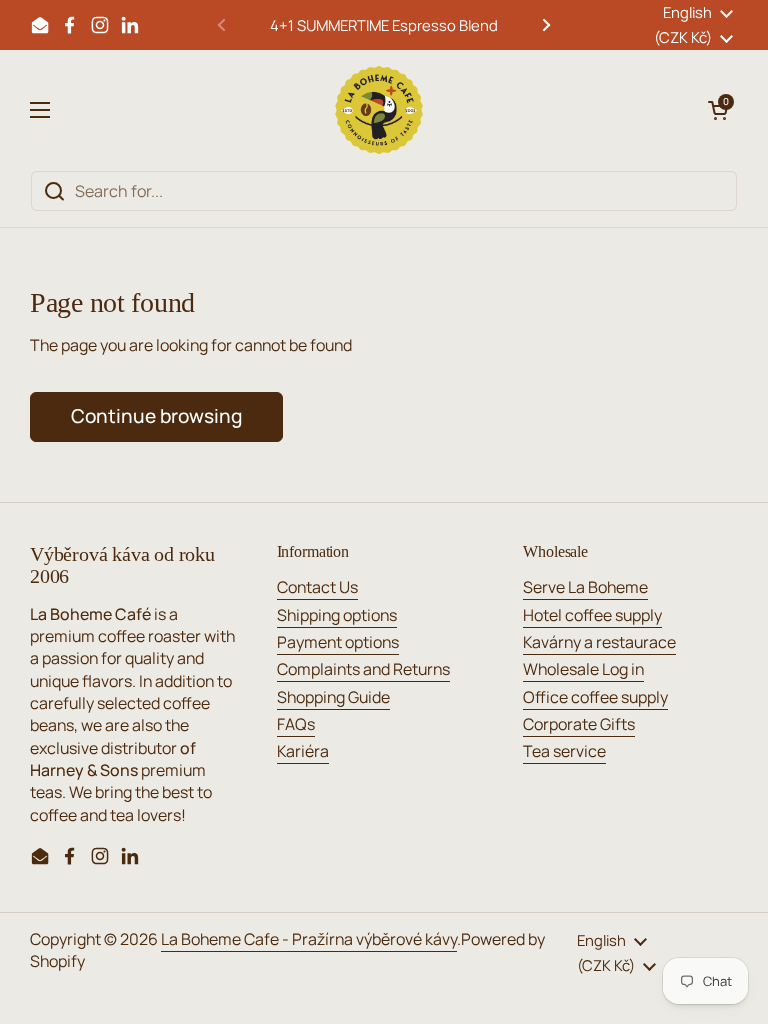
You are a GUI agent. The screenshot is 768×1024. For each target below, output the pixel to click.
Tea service (564, 751)
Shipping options (337, 615)
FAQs (296, 724)
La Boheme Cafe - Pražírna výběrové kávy (309, 939)
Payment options (338, 642)
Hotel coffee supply (592, 615)
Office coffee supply (595, 697)
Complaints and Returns (363, 669)
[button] (718, 110)
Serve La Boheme (585, 587)
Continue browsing (156, 416)
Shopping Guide (333, 697)
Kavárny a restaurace (599, 642)
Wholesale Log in (583, 669)
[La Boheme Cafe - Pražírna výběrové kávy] (379, 110)
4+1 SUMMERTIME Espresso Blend (384, 25)
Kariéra (303, 751)
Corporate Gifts (579, 724)
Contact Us (317, 587)
